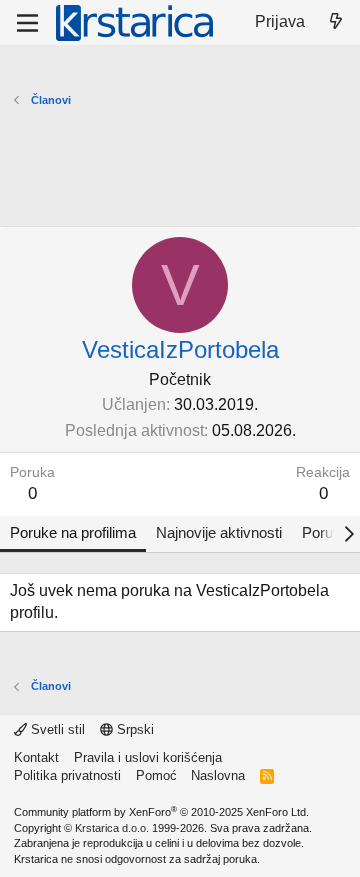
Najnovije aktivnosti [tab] (219, 532)
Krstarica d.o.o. (112, 828)
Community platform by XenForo (161, 812)
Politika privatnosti (67, 775)
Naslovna (218, 775)
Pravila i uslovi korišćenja (148, 757)
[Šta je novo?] (335, 22)
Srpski (133, 729)
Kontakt (36, 757)
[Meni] (27, 23)
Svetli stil (56, 729)
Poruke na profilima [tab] (73, 532)
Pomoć (156, 775)
